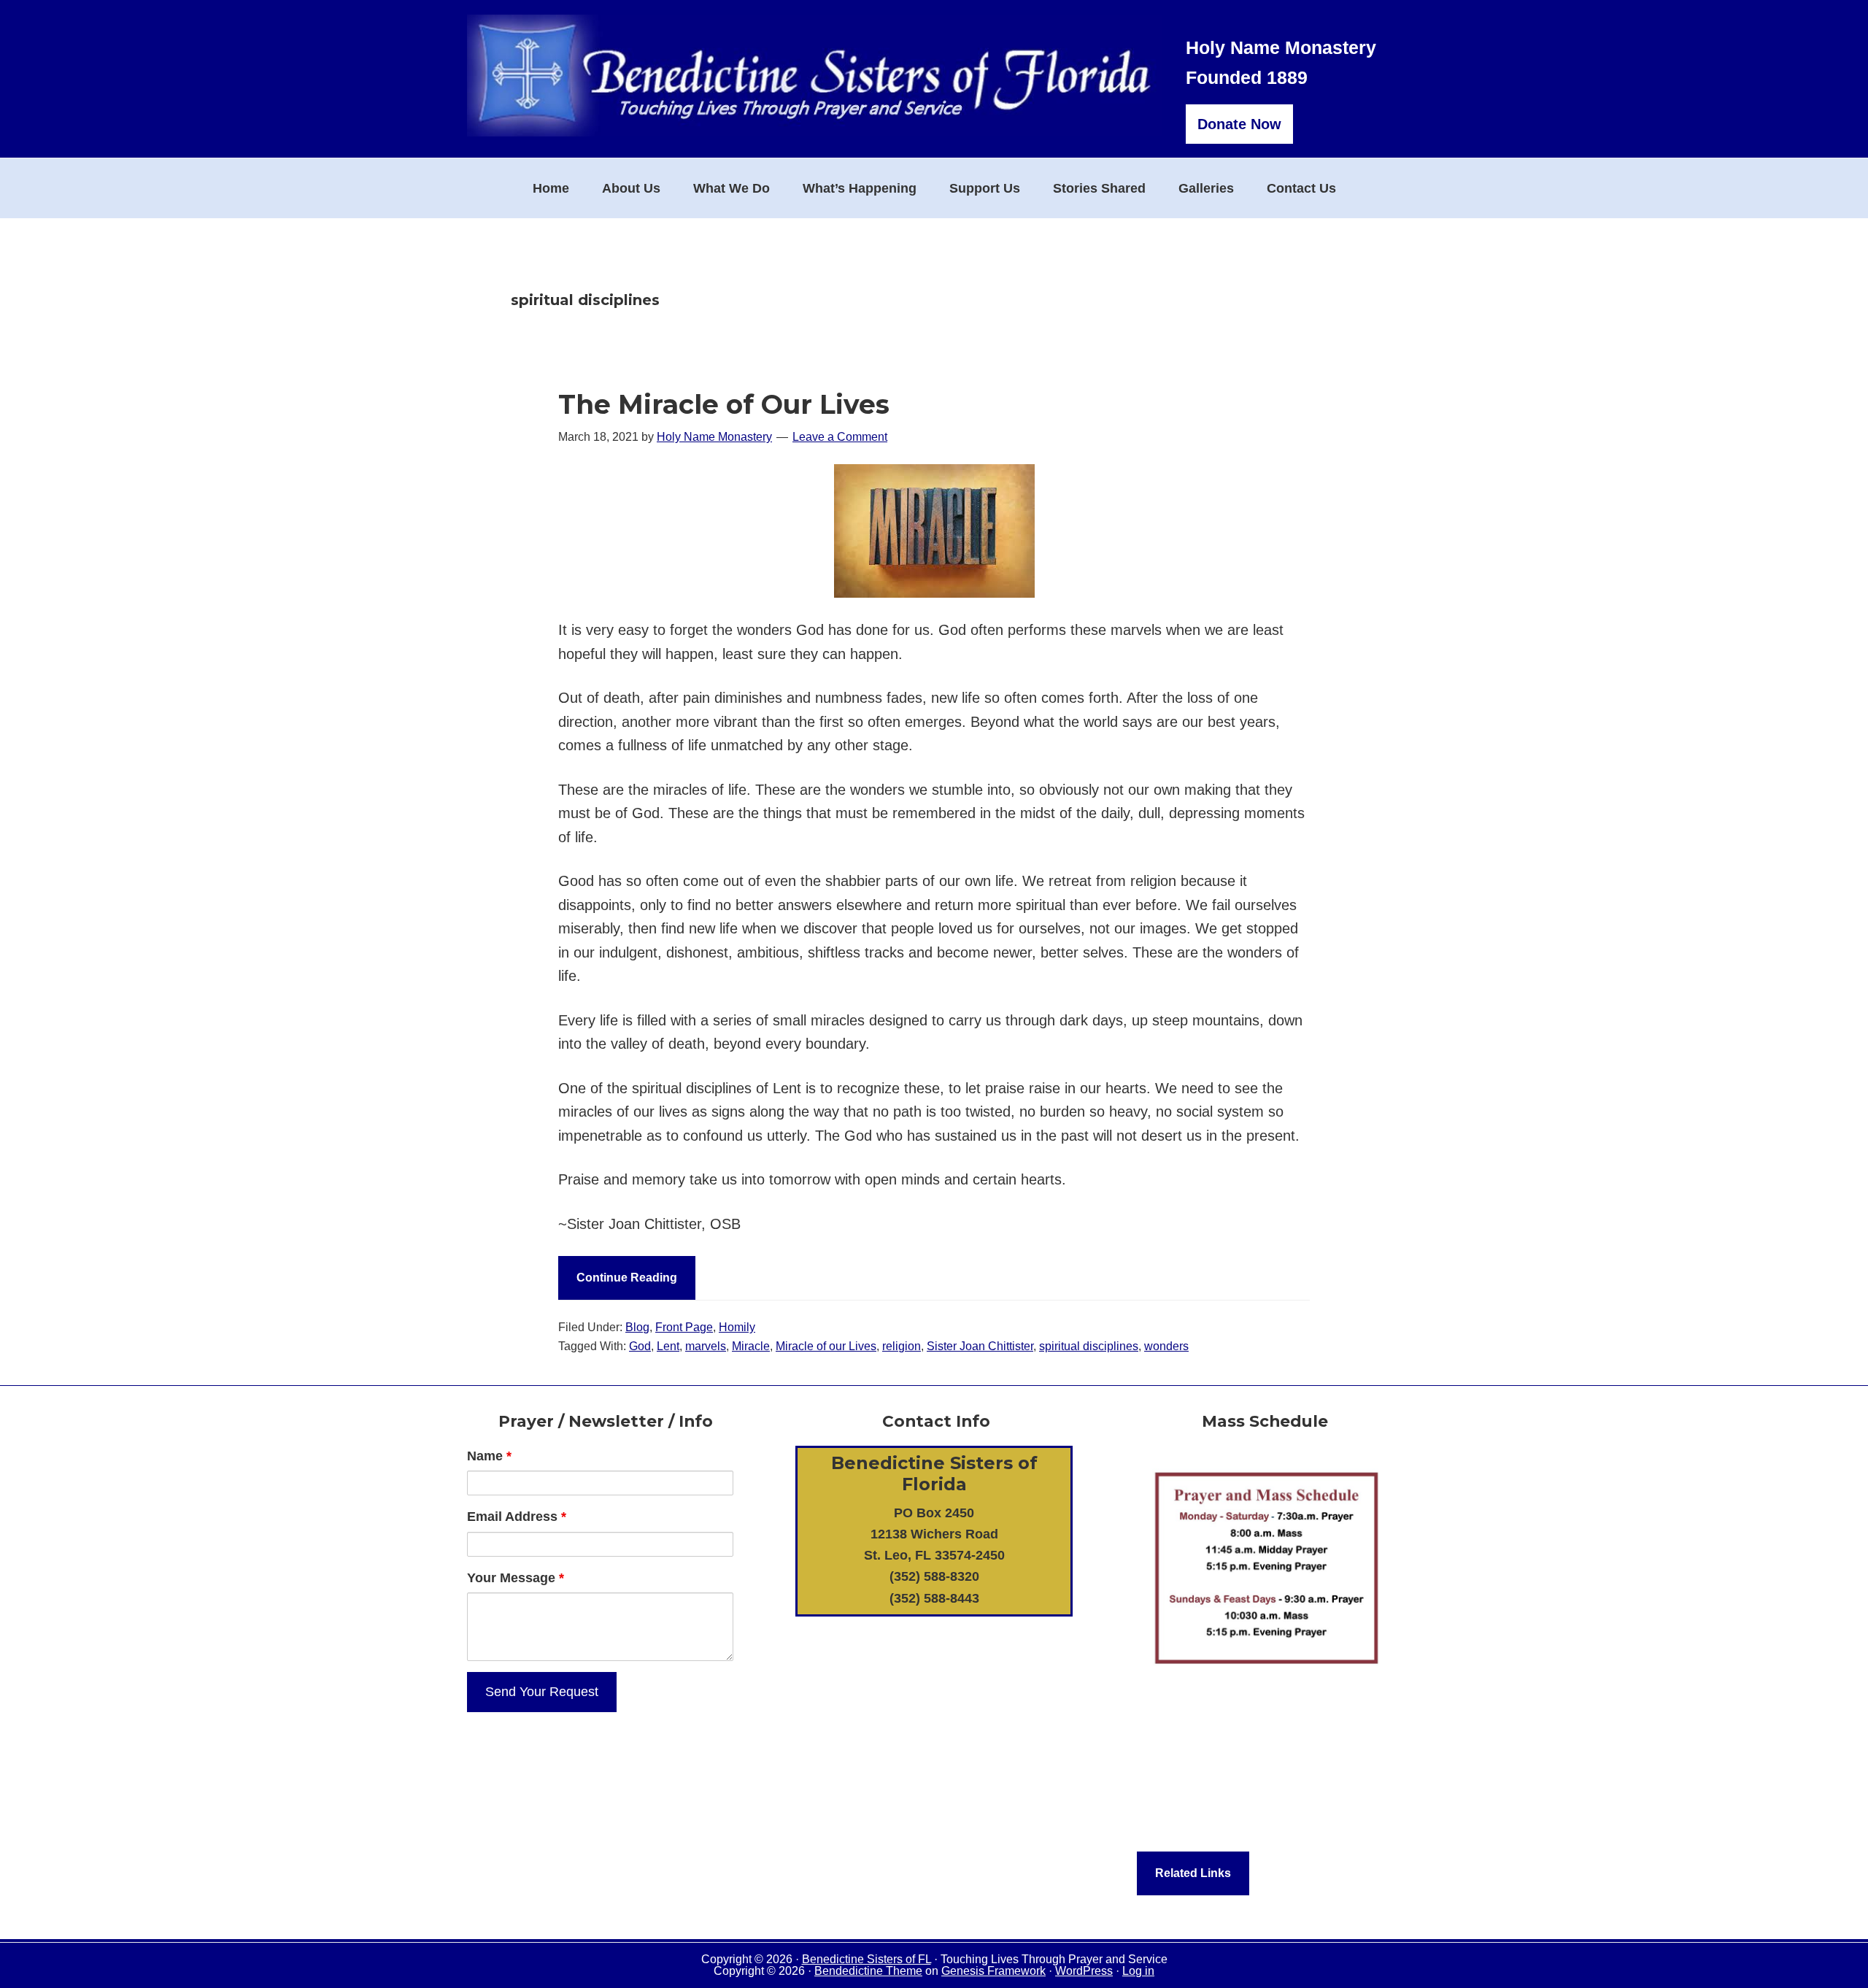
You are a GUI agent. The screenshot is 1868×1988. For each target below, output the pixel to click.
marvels (706, 1346)
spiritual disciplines (1089, 1346)
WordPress (1084, 1971)
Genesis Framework (993, 1971)
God (640, 1346)
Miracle (751, 1346)
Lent (668, 1346)
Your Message (516, 1578)
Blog (637, 1327)
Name (489, 1456)
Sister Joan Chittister (980, 1346)
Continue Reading (627, 1278)
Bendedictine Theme (868, 1971)
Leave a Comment (840, 437)
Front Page (684, 1327)
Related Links (1193, 1873)
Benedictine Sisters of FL (867, 1959)
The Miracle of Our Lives (724, 404)
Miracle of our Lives (826, 1346)
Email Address (517, 1517)
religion (902, 1346)
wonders (1166, 1346)
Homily (737, 1327)
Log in (1138, 1971)
